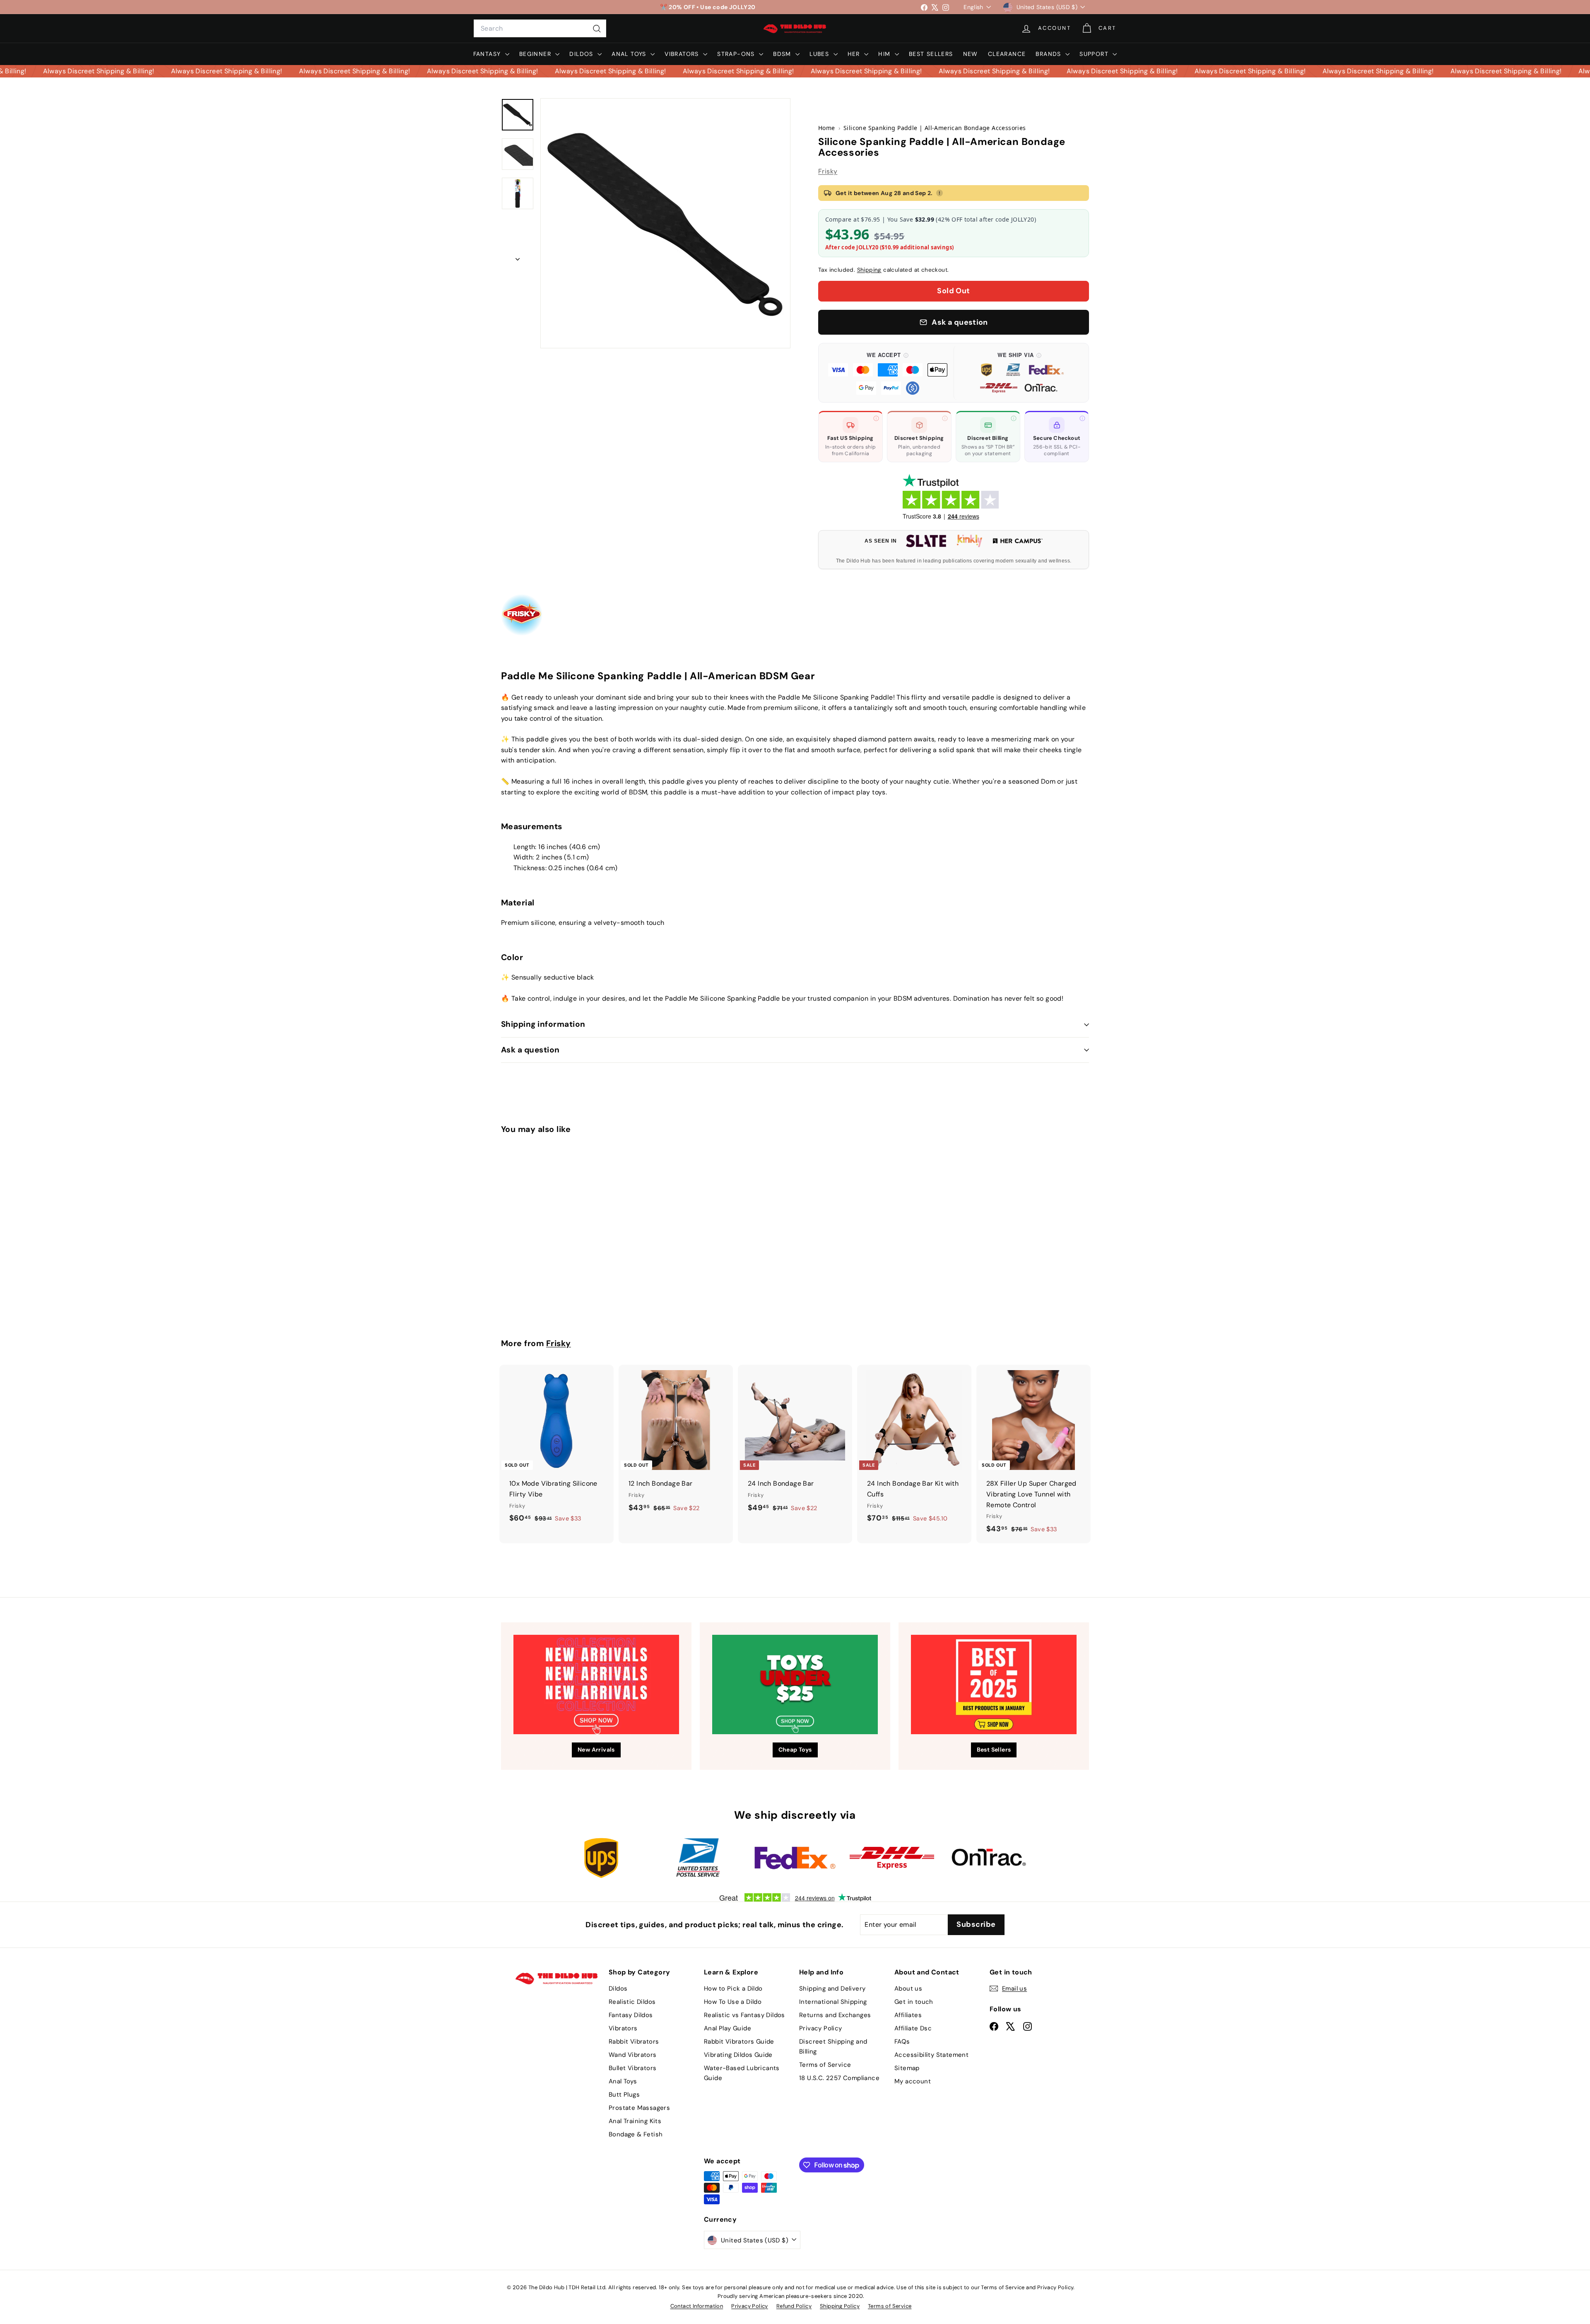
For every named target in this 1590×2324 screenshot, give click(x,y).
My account (913, 2081)
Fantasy (488, 54)
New (971, 54)
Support (1095, 54)
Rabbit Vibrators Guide (739, 2042)
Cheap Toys (795, 1750)
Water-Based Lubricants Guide (742, 2073)
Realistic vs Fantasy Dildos (744, 2015)
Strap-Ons (737, 54)
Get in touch (914, 2002)
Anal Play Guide (728, 2028)
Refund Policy (794, 2306)
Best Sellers (931, 54)
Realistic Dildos (632, 2002)
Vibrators (683, 54)
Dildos (582, 54)
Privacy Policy (821, 2028)
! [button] (940, 193)
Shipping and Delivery (832, 1989)
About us (908, 1989)
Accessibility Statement (931, 2055)
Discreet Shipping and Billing (833, 2046)
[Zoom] (665, 223)
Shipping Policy (840, 2306)
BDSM (783, 54)
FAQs (902, 2042)
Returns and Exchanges (835, 2015)
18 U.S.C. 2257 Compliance (839, 2078)
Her (855, 54)
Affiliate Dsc (913, 2028)
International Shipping (833, 2002)
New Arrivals (596, 1750)
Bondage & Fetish (636, 2134)
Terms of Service (825, 2065)
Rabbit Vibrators (634, 2042)
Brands (1049, 54)
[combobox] (540, 29)
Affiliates (908, 2015)
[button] (888, 373)
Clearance (1007, 54)
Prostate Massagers (639, 2108)
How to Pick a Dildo (733, 1989)
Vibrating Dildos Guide (738, 2055)
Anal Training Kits (635, 2121)
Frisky (828, 171)
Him (885, 54)
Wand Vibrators (633, 2055)
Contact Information (697, 2306)
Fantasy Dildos (631, 2015)
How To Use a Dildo (733, 2002)
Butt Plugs (624, 2095)
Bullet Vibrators (632, 2068)
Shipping (869, 270)
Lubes (820, 54)
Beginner (536, 54)
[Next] (518, 257)
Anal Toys (630, 54)
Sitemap (907, 2068)
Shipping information (543, 1024)
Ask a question (530, 1050)
